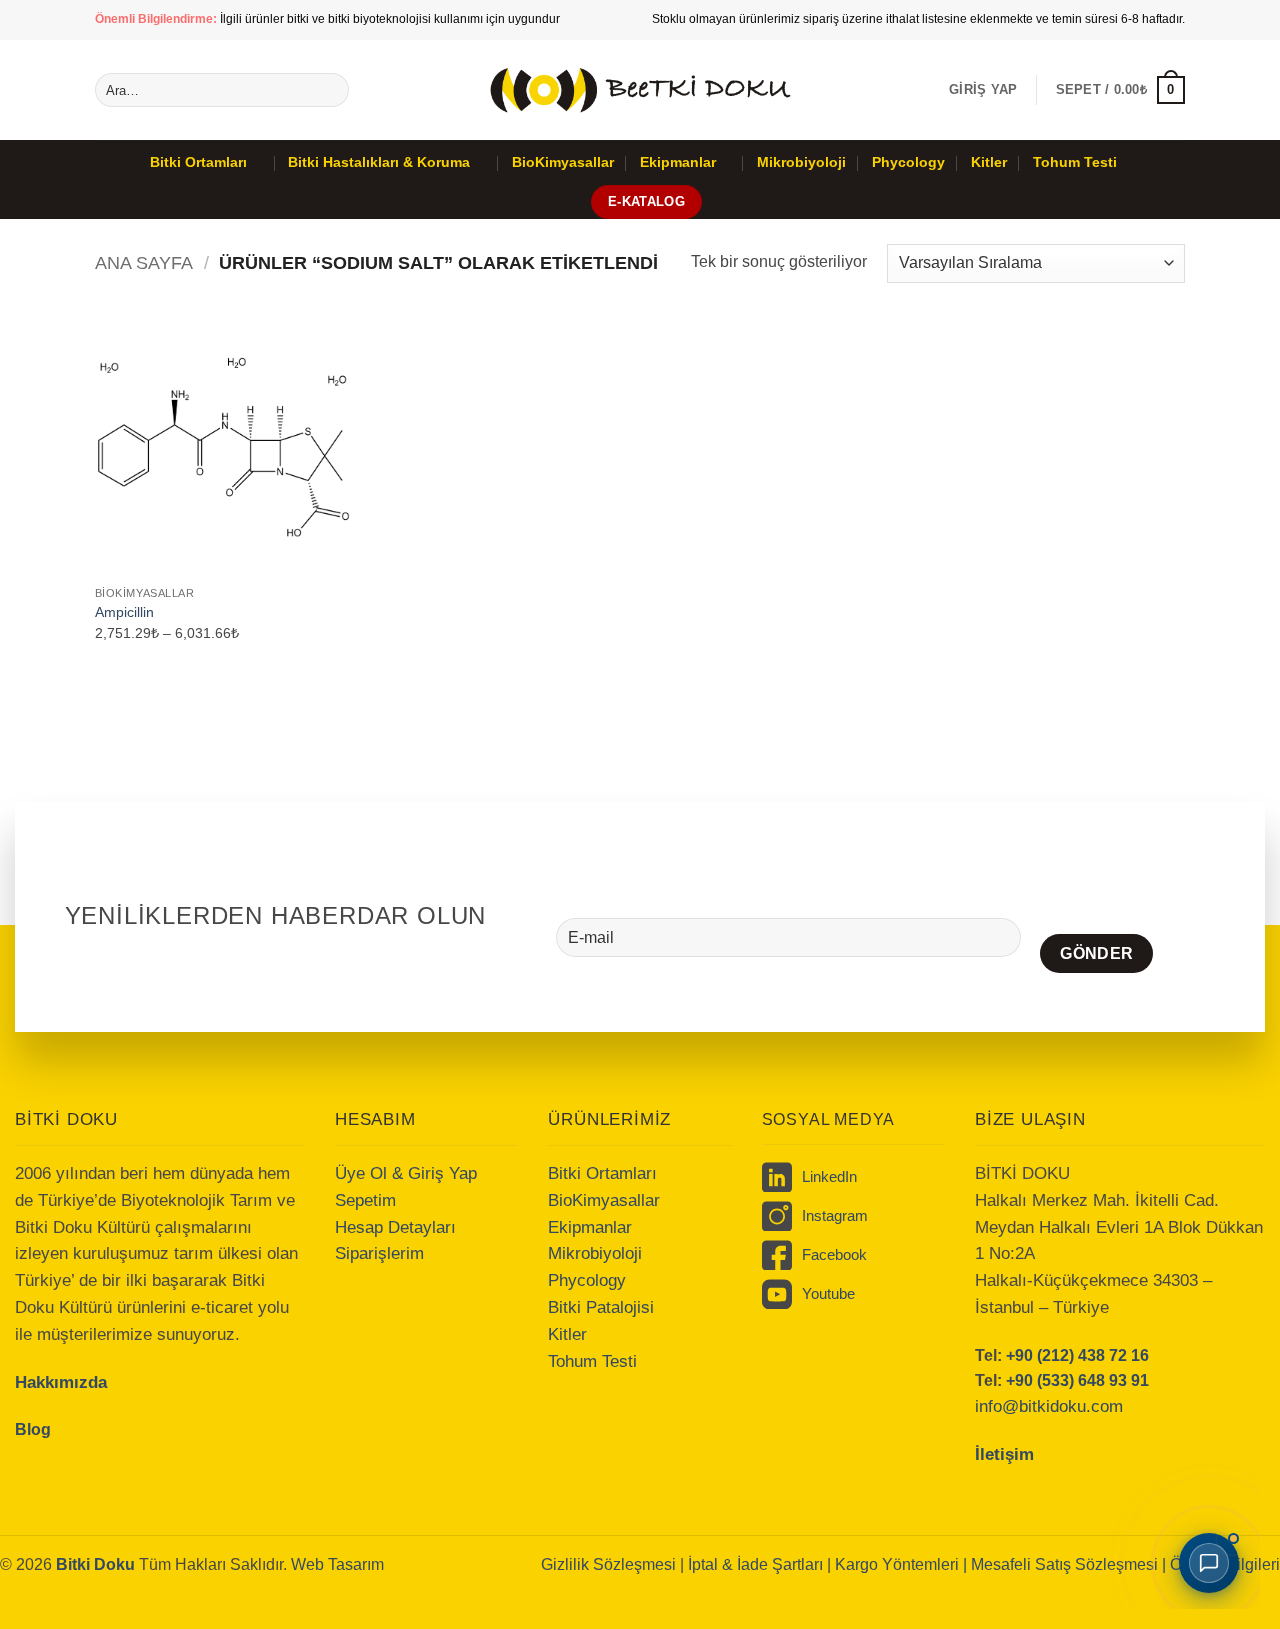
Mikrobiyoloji (801, 162)
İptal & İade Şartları (755, 1564)
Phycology (908, 162)
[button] (983, 90)
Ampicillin (124, 612)
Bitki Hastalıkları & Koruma (379, 162)
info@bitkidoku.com (1049, 1406)
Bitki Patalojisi (601, 1307)
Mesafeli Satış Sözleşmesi (1066, 1564)
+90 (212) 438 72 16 (1077, 1355)
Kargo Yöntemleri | (903, 1564)
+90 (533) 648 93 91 (1077, 1380)
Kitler (989, 162)
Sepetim (365, 1200)
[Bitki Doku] (640, 89)
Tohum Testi (1075, 162)
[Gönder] (330, 90)
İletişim (1004, 1454)
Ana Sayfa (144, 262)
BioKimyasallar (563, 162)
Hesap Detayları (395, 1227)
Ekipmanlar (678, 162)
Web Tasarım (337, 1564)
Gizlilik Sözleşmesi (608, 1564)
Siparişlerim (379, 1253)
